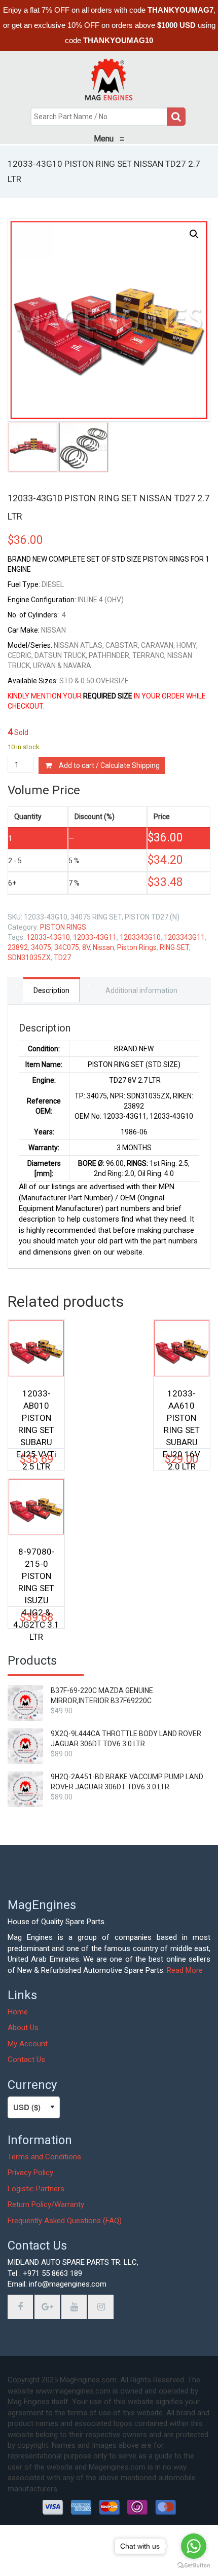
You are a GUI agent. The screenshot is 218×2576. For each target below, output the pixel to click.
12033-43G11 (95, 937)
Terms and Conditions (44, 2157)
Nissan (103, 947)
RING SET (174, 947)
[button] (194, 234)
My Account (28, 2044)
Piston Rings (137, 947)
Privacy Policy (30, 2173)
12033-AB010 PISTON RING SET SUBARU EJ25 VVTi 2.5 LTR (36, 1413)
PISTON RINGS (63, 927)
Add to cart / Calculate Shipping (109, 765)
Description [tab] (51, 990)
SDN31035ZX (29, 958)
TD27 (62, 958)
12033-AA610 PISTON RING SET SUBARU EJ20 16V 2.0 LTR (181, 1413)
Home (18, 2012)
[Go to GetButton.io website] (194, 2566)
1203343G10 (140, 937)
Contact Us (26, 2059)
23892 (18, 947)
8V (86, 947)
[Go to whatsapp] (194, 2546)
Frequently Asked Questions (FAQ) (65, 2221)
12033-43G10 (48, 937)
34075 (41, 947)
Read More (185, 1970)
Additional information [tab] (141, 990)
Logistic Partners (36, 2189)
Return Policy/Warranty (46, 2204)
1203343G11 (184, 937)
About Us (23, 2028)
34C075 (67, 947)
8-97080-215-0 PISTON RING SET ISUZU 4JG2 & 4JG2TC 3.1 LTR (36, 1571)
